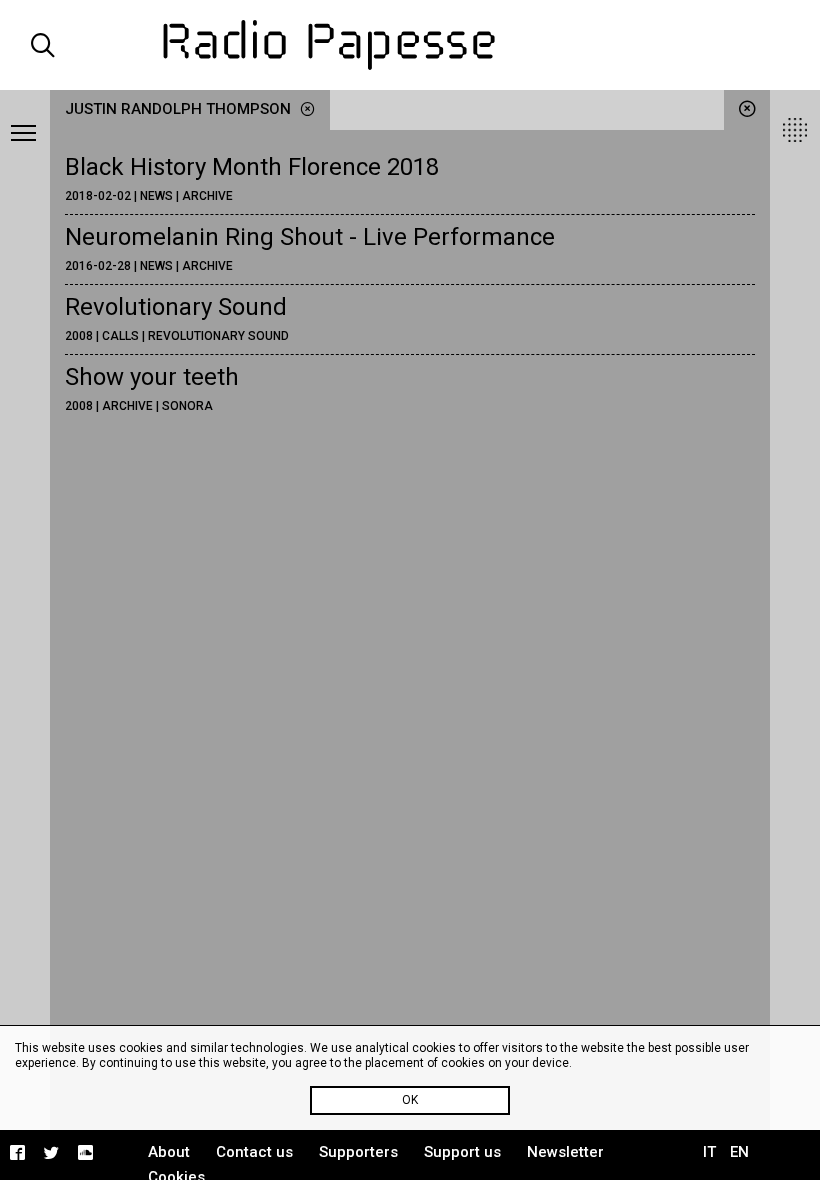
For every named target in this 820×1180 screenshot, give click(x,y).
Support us (462, 1152)
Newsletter (565, 1152)
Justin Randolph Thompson (180, 109)
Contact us (254, 1152)
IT (709, 1152)
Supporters (358, 1152)
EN (739, 1152)
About (169, 1152)
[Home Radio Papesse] (410, 45)
